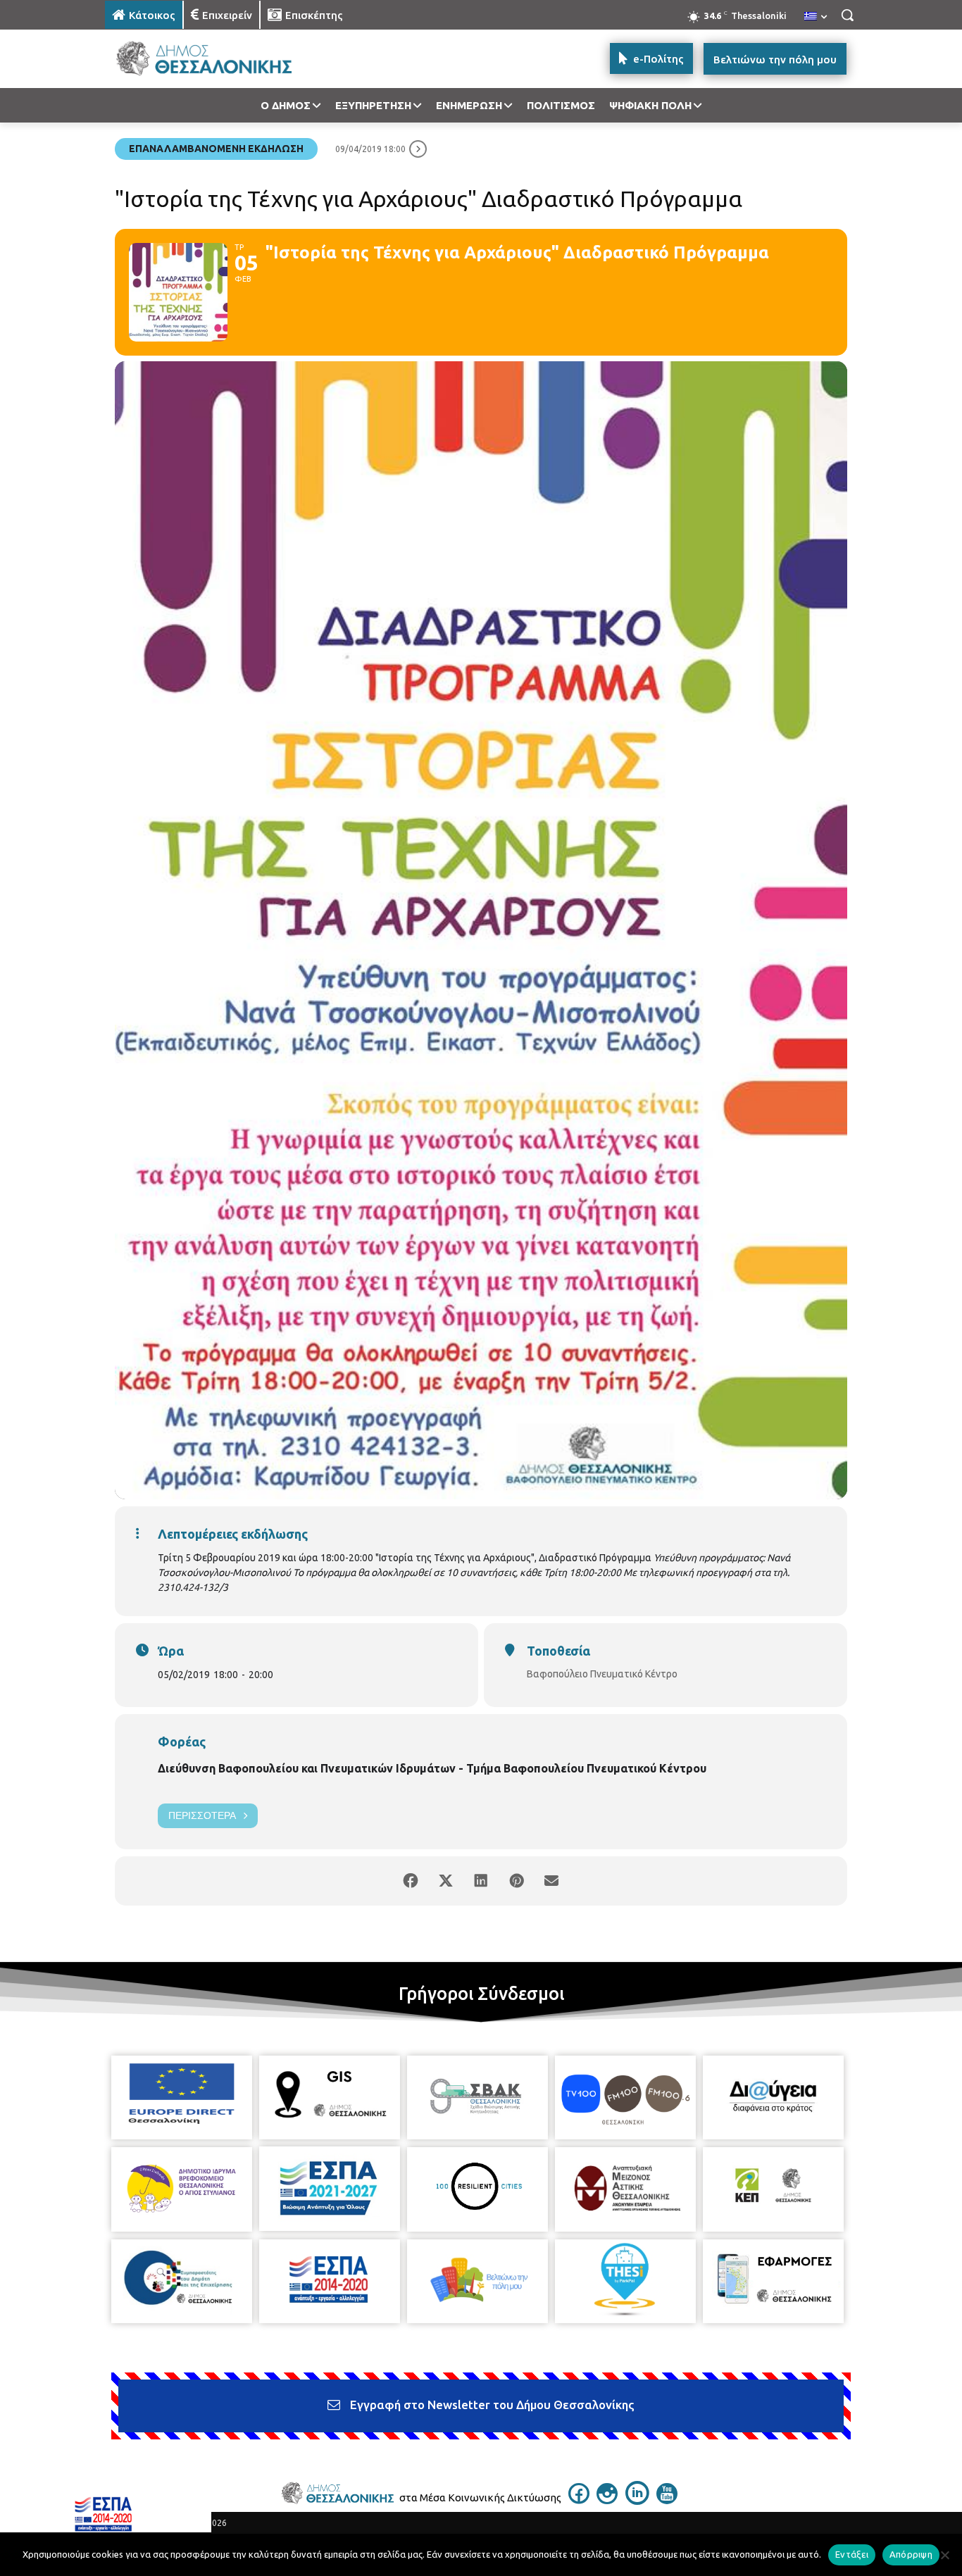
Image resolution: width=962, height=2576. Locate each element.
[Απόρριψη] (944, 2555)
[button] (847, 15)
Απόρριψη (911, 2554)
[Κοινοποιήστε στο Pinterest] (516, 1881)
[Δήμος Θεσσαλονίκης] (218, 59)
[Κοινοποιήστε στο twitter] (446, 1881)
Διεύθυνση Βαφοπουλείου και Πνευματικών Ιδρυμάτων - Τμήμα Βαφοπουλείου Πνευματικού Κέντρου (432, 1768)
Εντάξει (852, 2554)
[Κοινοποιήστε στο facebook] (411, 1881)
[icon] (579, 2500)
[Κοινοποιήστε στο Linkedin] (481, 1881)
